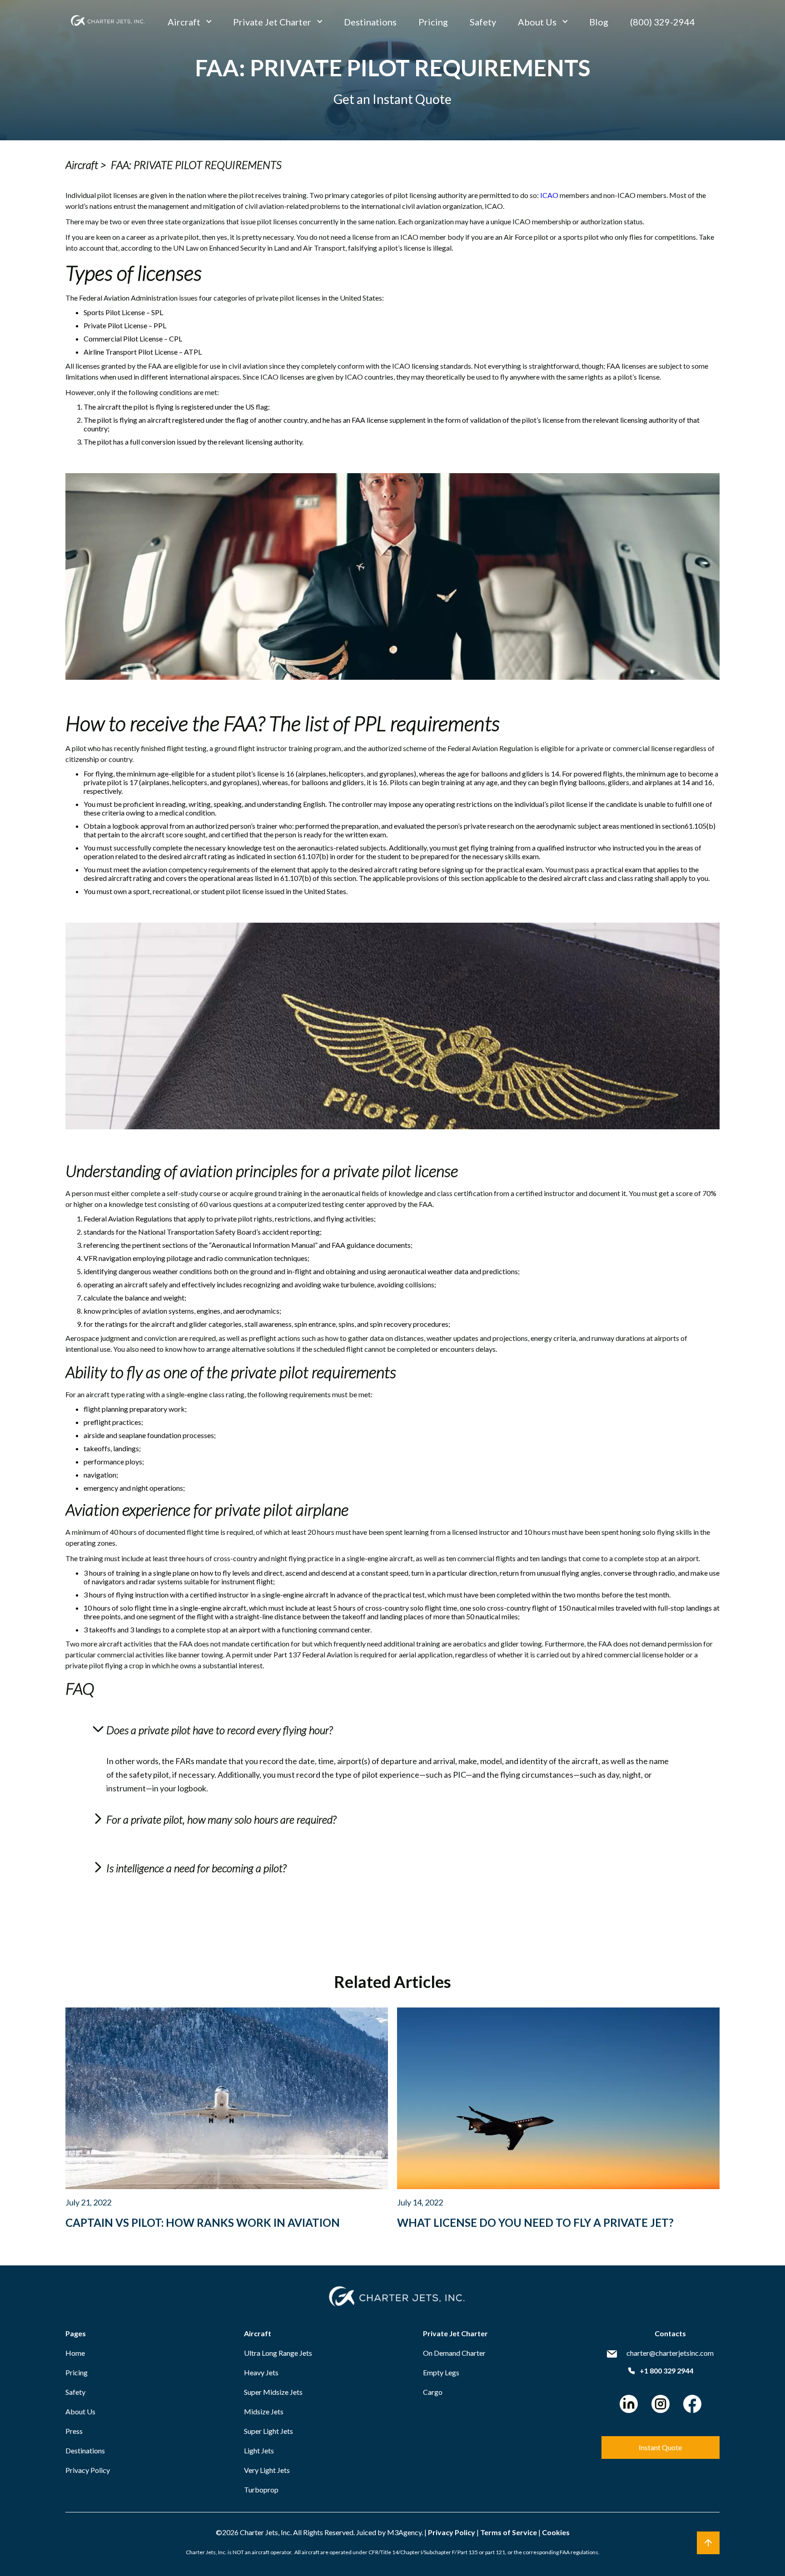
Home (75, 2353)
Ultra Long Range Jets (278, 2353)
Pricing (433, 22)
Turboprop (261, 2489)
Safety (483, 22)
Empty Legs (441, 2372)
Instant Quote (660, 2447)
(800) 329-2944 (663, 22)
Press (74, 2431)
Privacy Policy (88, 2470)
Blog (599, 22)
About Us (537, 22)
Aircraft (184, 22)
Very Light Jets (267, 2470)
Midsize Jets (264, 2411)
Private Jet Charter (272, 22)
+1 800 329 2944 (666, 2371)
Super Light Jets (268, 2431)
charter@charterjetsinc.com (670, 2353)
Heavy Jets (261, 2372)
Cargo (433, 2392)
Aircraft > (86, 165)
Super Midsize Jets (273, 2392)
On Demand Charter (454, 2353)
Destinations (370, 22)
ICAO (549, 195)
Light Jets (259, 2450)
